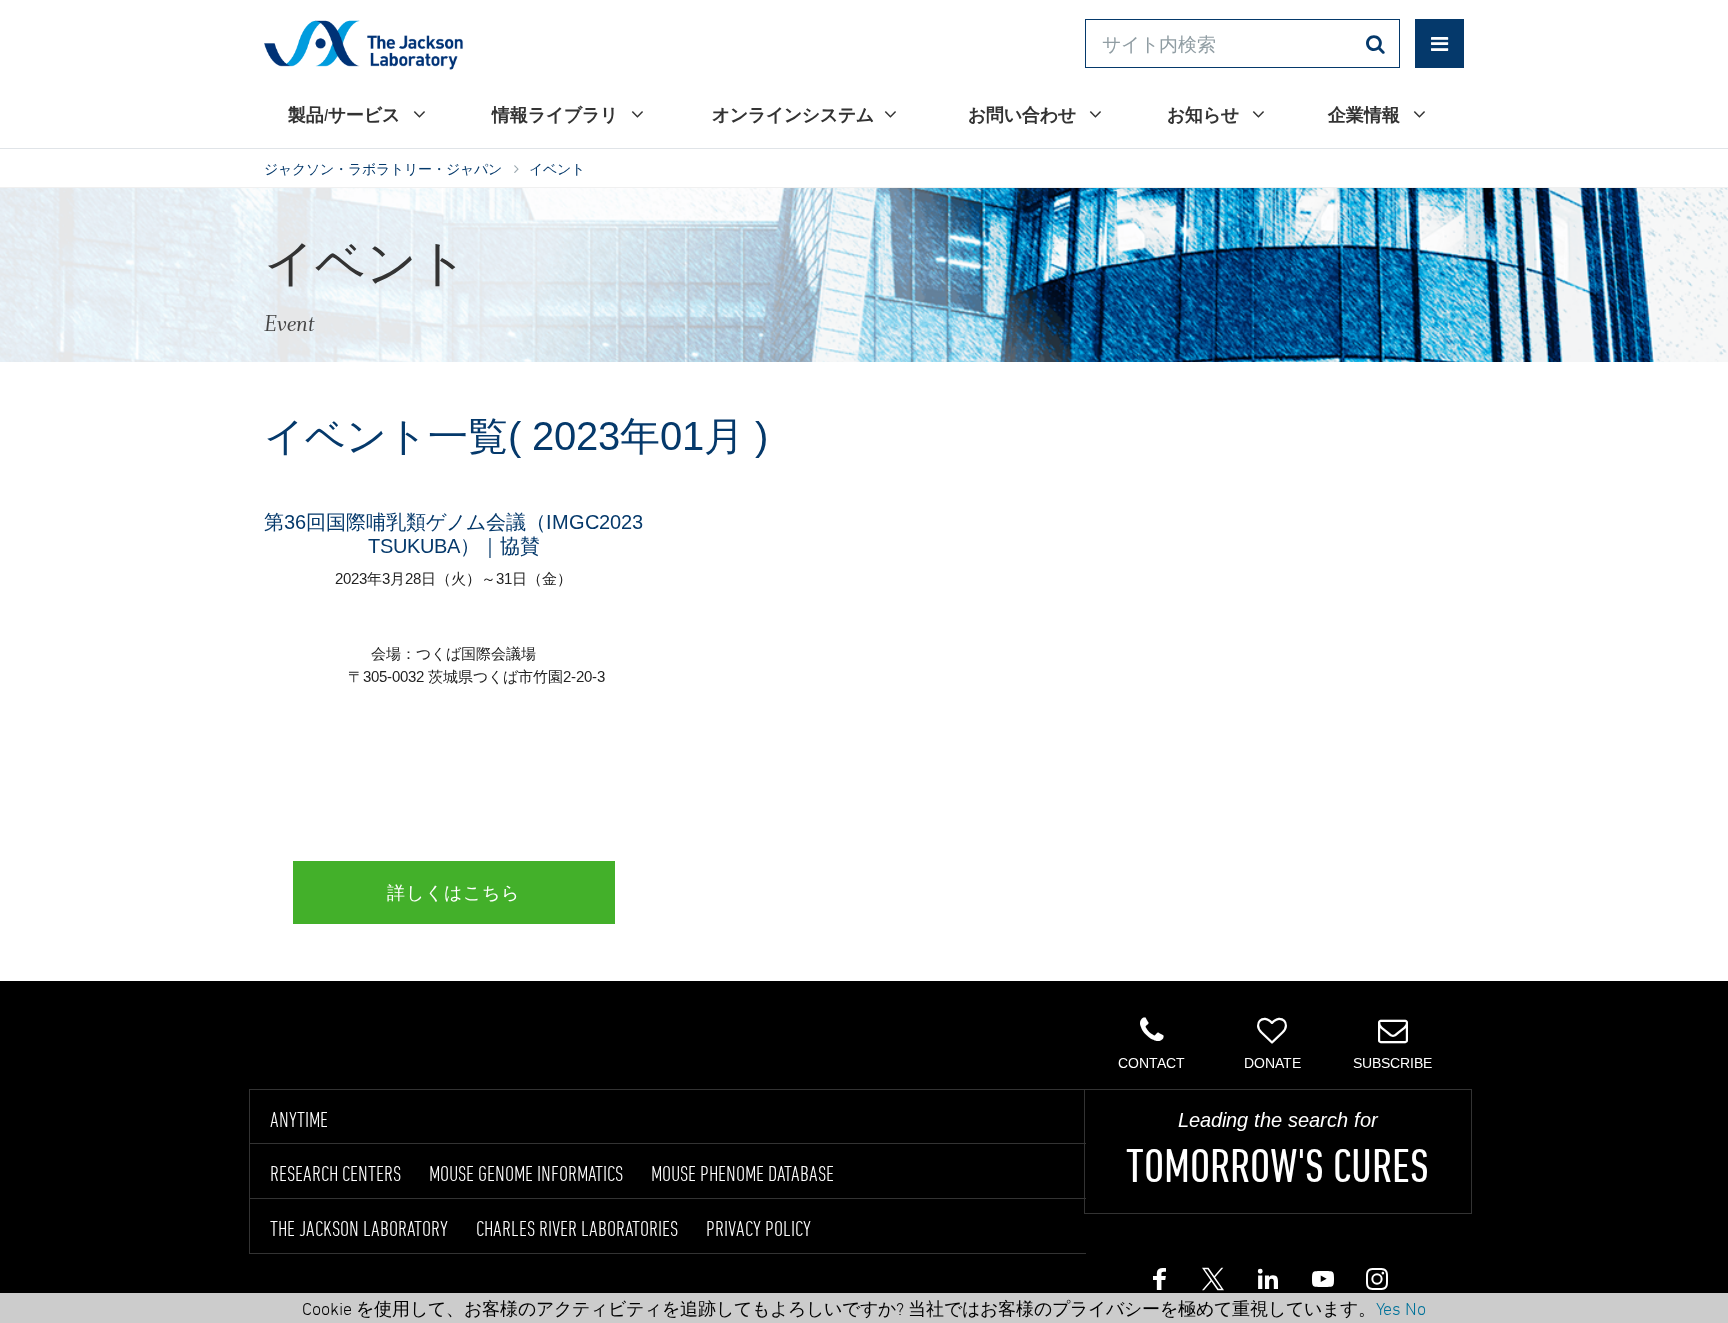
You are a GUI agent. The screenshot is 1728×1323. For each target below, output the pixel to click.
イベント (557, 169)
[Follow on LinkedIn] (1267, 1284)
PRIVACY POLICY (758, 1228)
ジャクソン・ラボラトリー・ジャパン (383, 169)
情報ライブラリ (556, 114)
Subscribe (1392, 1063)
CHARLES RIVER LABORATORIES (577, 1228)
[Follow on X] (1213, 1284)
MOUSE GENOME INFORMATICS (526, 1173)
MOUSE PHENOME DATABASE (742, 1173)
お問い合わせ (1023, 114)
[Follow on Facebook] (1159, 1284)
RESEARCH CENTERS (335, 1173)
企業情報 (1365, 114)
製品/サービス (345, 114)
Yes (1388, 1308)
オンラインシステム (793, 114)
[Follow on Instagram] (1375, 1284)
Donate (1272, 1063)
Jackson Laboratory (363, 44)
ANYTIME (299, 1119)
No (1415, 1308)
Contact (1151, 1063)
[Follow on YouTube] (1321, 1284)
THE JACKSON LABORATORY (359, 1228)
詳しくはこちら (453, 893)
